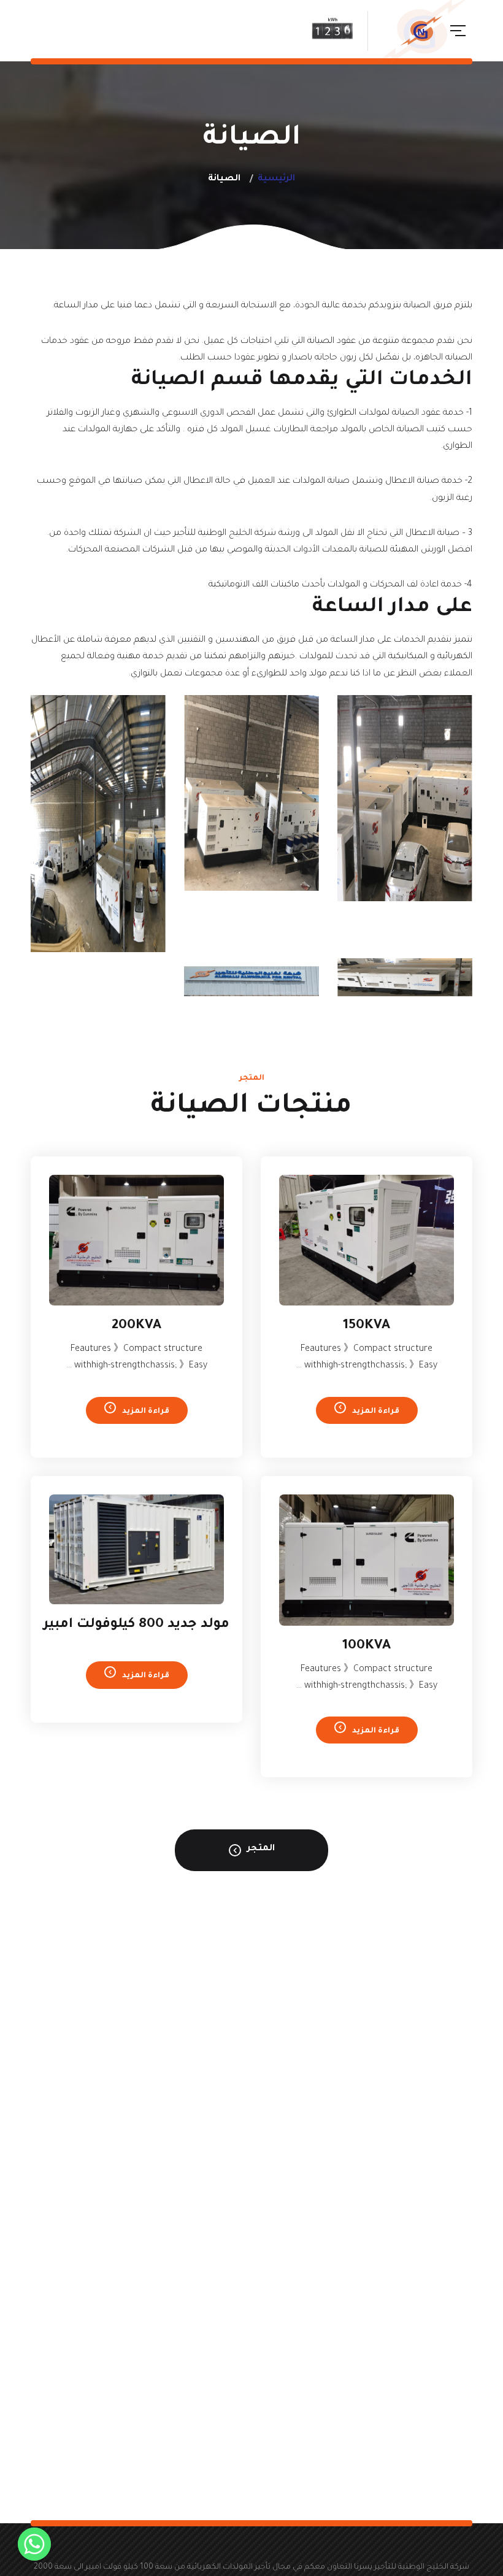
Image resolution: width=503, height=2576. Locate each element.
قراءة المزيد (376, 1412)
